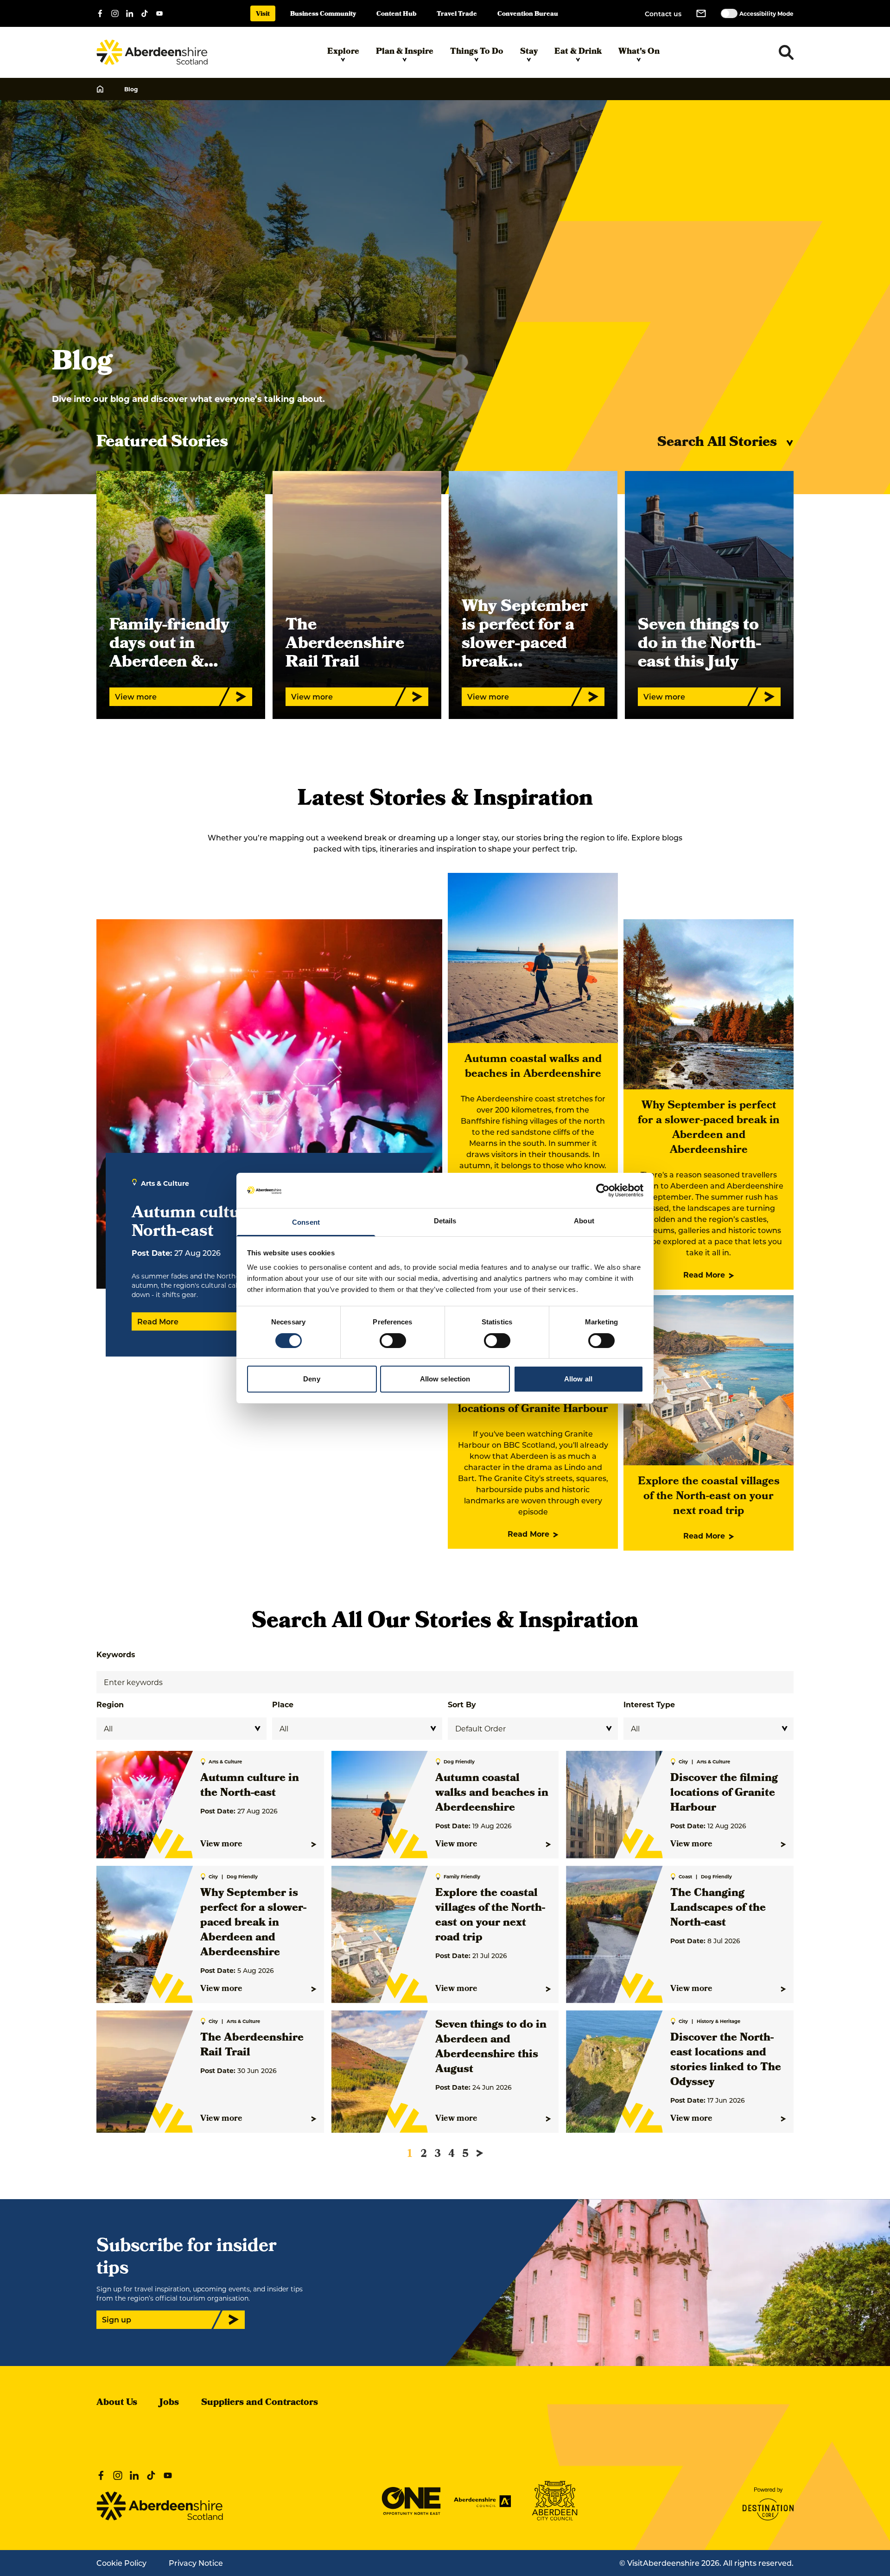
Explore (343, 52)
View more (221, 1845)
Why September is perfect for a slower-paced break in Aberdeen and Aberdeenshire (709, 1128)
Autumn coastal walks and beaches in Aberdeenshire (533, 1067)
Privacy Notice (196, 2563)
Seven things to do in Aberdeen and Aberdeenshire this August (491, 2048)
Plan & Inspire (405, 52)
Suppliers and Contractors (260, 2403)
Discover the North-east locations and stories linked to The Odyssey (726, 2061)
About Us (117, 2403)
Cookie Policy (121, 2563)
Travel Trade (457, 15)
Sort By (462, 1704)
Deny (311, 1379)
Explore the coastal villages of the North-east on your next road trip (709, 1497)
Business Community (323, 15)
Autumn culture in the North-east (250, 1786)
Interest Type (649, 1704)
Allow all (578, 1379)
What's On (639, 52)
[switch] (393, 1341)
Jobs (169, 2403)
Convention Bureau (528, 15)
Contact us (663, 14)
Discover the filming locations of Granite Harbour (724, 1794)
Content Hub (396, 15)
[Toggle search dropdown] (786, 52)
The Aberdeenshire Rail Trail (252, 2046)
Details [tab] (445, 1221)
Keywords (116, 1654)
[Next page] (480, 2153)
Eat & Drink (578, 52)
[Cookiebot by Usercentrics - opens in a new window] (603, 1190)
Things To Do (477, 52)
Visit (263, 15)
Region (110, 1704)
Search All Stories (717, 443)
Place (283, 1704)
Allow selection (445, 1379)
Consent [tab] (306, 1222)
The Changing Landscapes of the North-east (718, 1908)
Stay (529, 52)
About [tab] (584, 1221)
